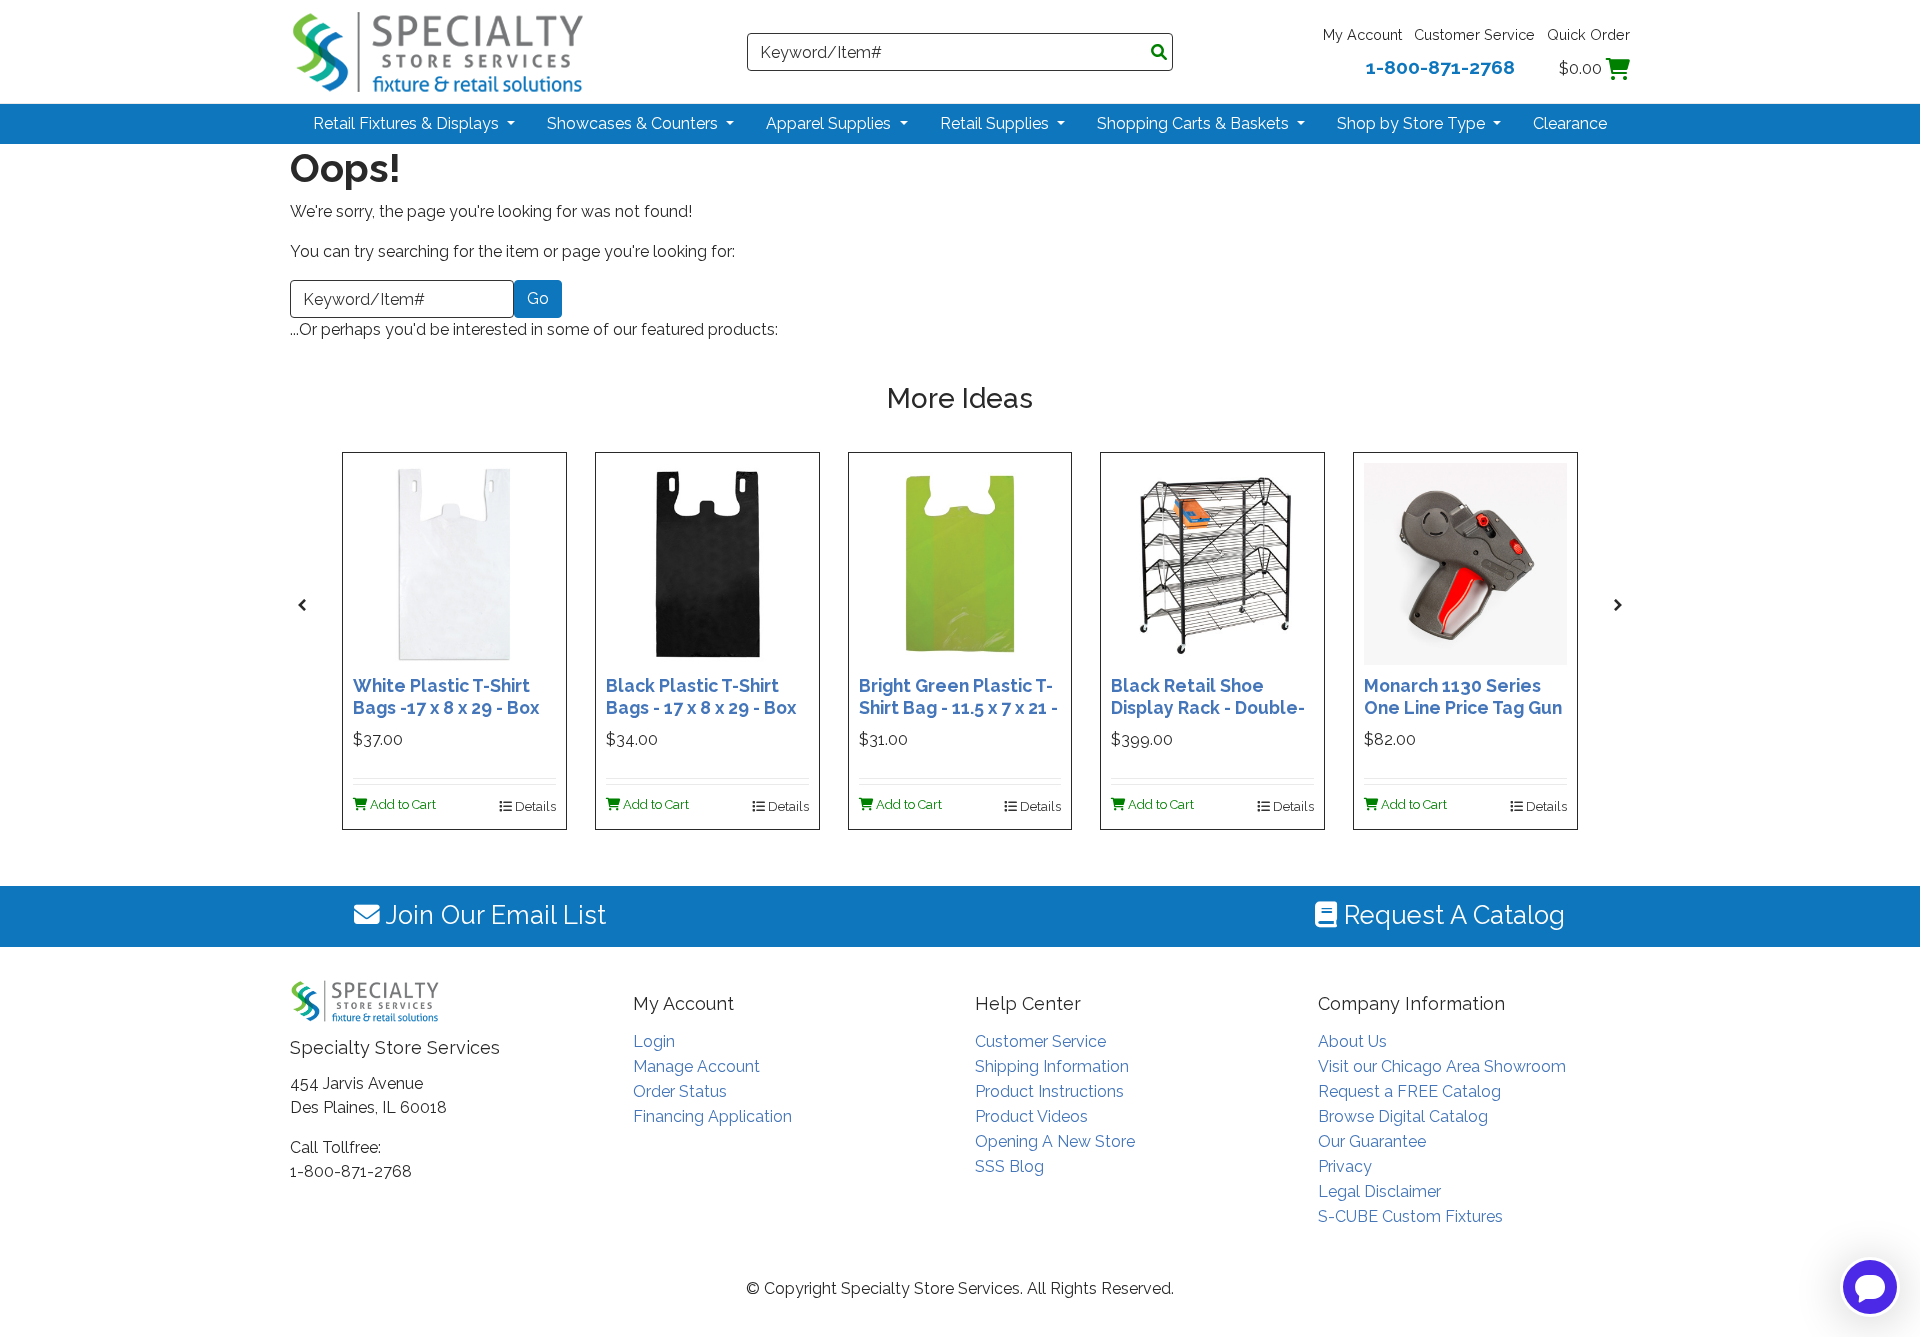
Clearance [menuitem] (1570, 123)
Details (534, 806)
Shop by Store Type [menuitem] (1413, 123)
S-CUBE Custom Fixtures (1410, 1216)
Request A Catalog (1451, 915)
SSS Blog (1009, 1166)
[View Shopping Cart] (1618, 68)
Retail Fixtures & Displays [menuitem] (408, 123)
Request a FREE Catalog (1409, 1091)
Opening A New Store (1055, 1141)
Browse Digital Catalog (1403, 1116)
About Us (1352, 1041)
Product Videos (1031, 1116)
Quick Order (1588, 34)
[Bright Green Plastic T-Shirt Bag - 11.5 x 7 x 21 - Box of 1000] (960, 562)
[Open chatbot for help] (1870, 1287)
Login (654, 1041)
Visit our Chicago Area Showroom (1442, 1066)
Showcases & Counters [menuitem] (634, 123)
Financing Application (712, 1116)
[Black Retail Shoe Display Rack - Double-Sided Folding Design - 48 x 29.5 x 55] (1212, 562)
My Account (1362, 34)
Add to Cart (401, 804)
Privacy (1345, 1166)
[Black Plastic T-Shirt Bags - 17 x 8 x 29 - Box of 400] (707, 562)
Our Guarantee (1372, 1141)
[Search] (1159, 53)
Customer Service (1474, 34)
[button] (302, 605)
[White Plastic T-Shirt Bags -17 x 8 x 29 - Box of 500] (454, 562)
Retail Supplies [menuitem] (996, 123)
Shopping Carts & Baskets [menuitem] (1195, 123)
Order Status (680, 1091)
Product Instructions (1049, 1091)
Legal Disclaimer (1379, 1191)
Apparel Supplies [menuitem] (830, 123)
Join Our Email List (493, 915)
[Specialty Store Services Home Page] (438, 50)
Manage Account (696, 1066)
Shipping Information (1052, 1066)
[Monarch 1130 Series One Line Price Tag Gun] (1465, 562)
